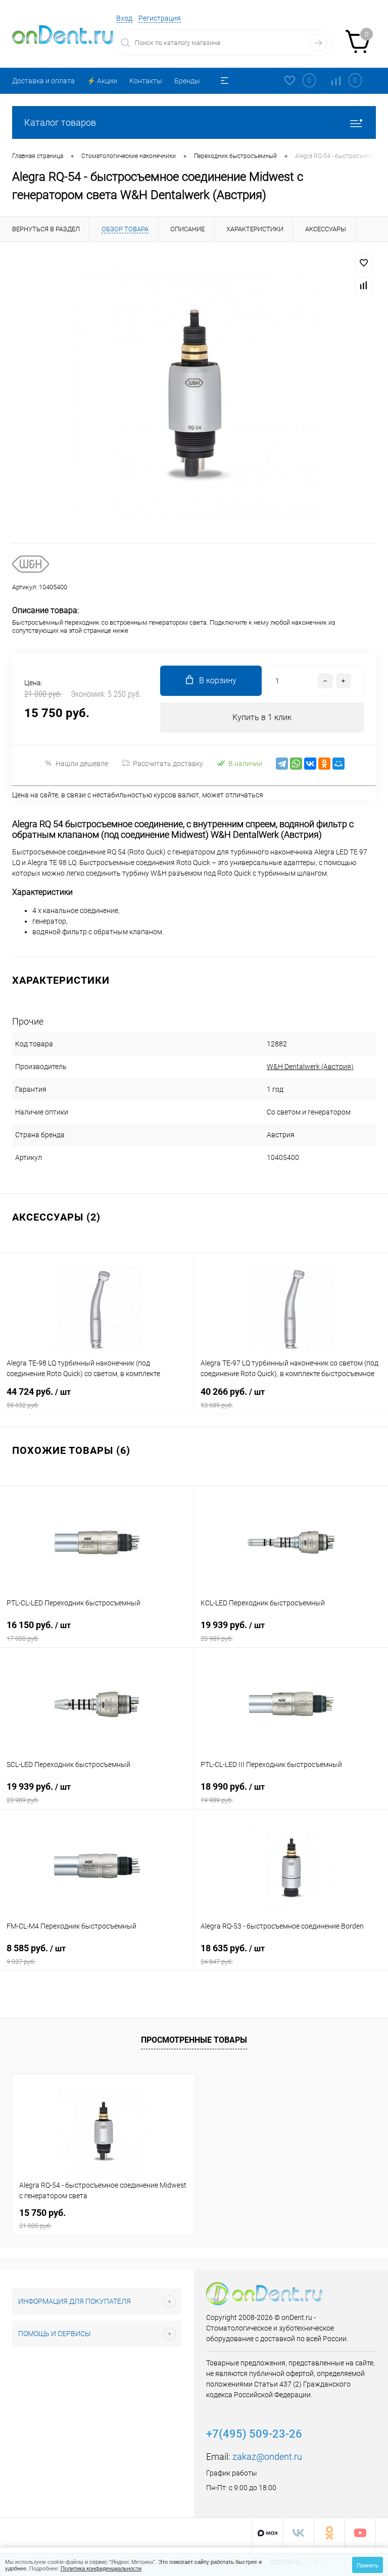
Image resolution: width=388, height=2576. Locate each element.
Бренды (187, 81)
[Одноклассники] (324, 764)
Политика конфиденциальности (101, 2568)
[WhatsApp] (296, 764)
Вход (124, 18)
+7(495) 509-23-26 (254, 2434)
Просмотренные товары (194, 2040)
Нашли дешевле (82, 764)
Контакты (146, 81)
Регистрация (160, 18)
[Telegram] (282, 764)
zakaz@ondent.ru (267, 2457)
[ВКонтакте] (310, 764)
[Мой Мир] (338, 764)
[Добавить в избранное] (364, 263)
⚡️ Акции (102, 81)
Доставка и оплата (43, 81)
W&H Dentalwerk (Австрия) (310, 1067)
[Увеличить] (194, 392)
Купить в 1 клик (262, 717)
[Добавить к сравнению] (364, 285)
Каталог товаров (60, 122)
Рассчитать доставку (168, 764)
